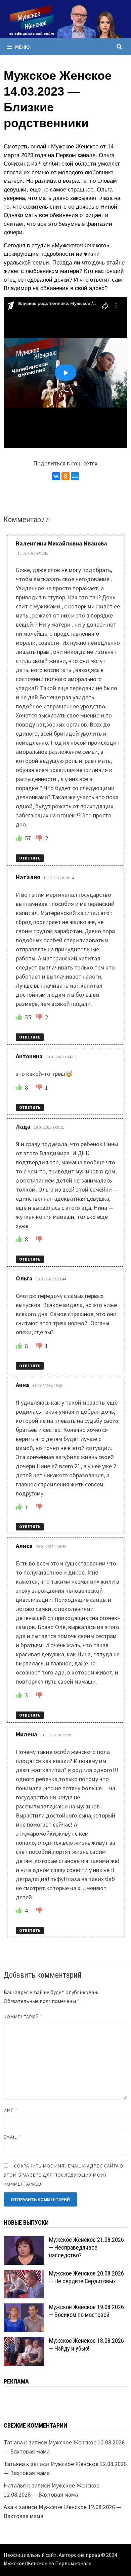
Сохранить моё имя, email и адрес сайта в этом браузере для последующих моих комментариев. (63, 2175)
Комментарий (23, 2017)
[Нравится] (19, 838)
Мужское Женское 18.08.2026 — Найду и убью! (86, 2344)
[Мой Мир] (75, 476)
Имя (11, 2110)
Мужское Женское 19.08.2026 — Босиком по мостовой (86, 2311)
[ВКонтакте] (56, 476)
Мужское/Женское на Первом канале (48, 2563)
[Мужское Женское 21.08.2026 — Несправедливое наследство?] (24, 2241)
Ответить (30, 858)
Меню (23, 47)
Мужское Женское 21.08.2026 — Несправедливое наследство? (86, 2247)
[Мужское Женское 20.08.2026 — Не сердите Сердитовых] (24, 2274)
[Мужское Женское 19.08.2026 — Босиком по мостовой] (24, 2308)
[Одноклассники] (65, 476)
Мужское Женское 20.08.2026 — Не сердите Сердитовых (86, 2277)
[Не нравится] (40, 838)
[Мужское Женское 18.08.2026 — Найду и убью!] (24, 2342)
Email (12, 2137)
